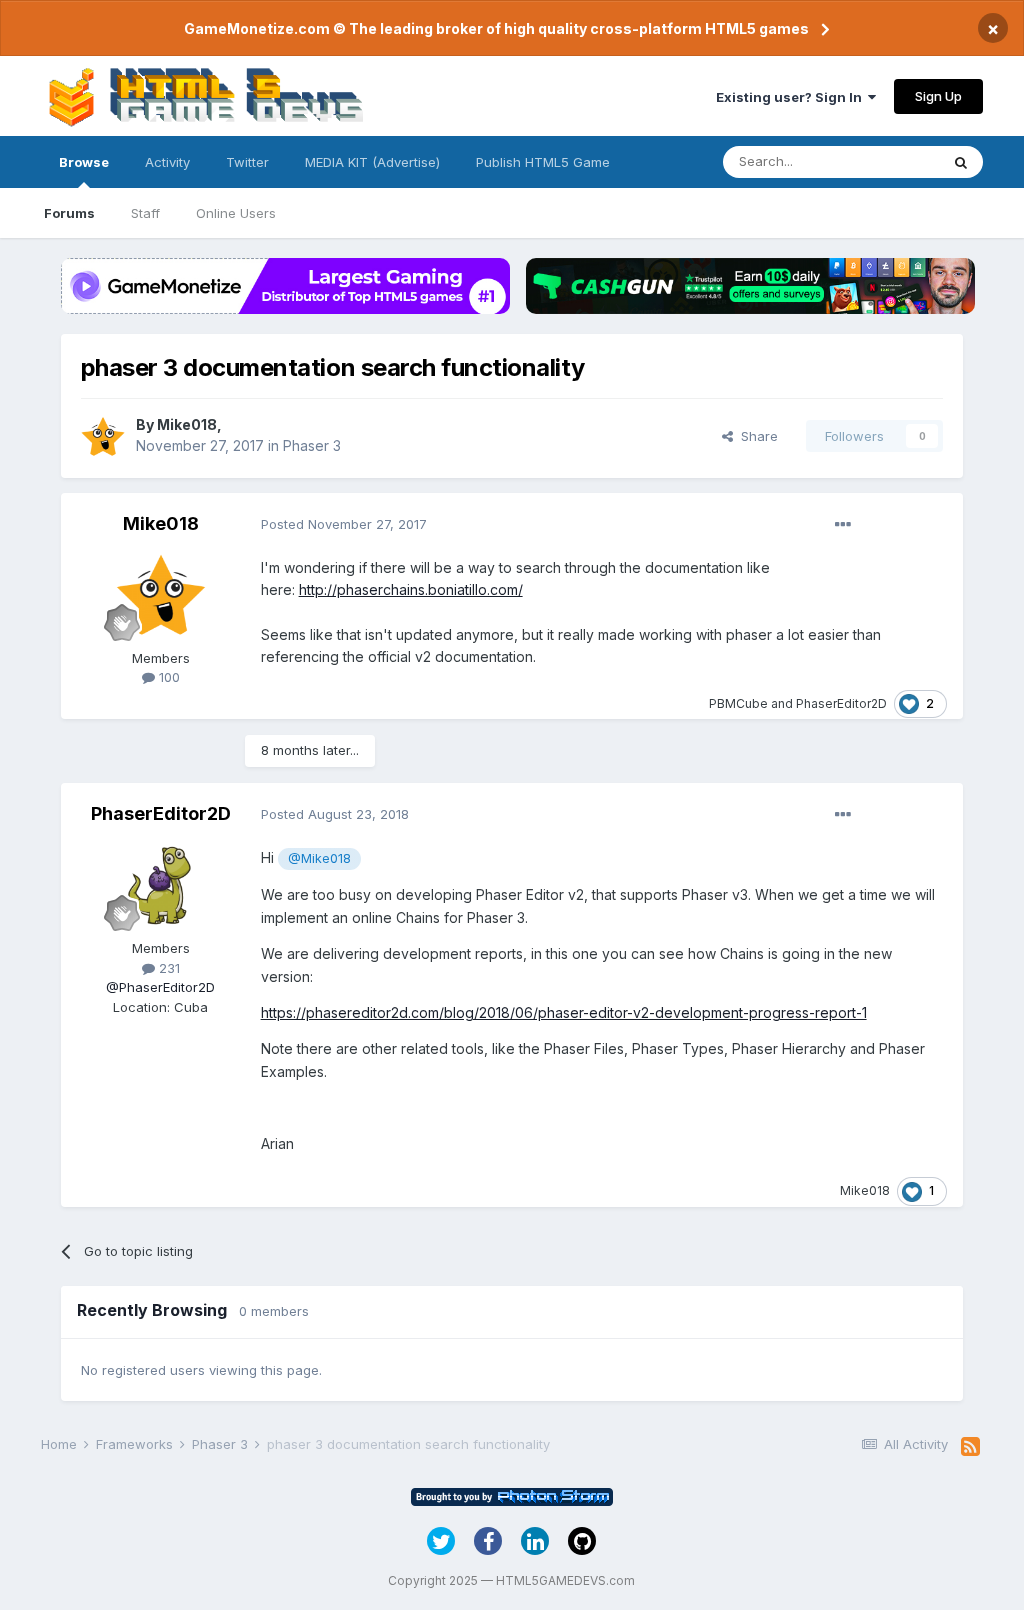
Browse (84, 162)
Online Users (236, 213)
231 (167, 968)
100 (167, 677)
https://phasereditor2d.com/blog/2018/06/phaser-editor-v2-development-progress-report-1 (564, 1012)
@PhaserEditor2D (160, 987)
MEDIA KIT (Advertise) (372, 162)
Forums (69, 213)
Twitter (247, 162)
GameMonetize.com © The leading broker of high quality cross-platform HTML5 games (496, 28)
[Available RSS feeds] (970, 1447)
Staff (145, 213)
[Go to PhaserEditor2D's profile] (161, 884)
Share (755, 436)
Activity (167, 162)
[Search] (961, 162)
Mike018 (187, 424)
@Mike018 (319, 858)
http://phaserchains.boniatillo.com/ (411, 589)
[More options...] (843, 525)
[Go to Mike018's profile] (103, 436)
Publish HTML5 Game (543, 162)
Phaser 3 (312, 445)
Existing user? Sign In (792, 97)
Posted (344, 524)
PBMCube (738, 703)
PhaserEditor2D (841, 703)
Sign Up (938, 96)
